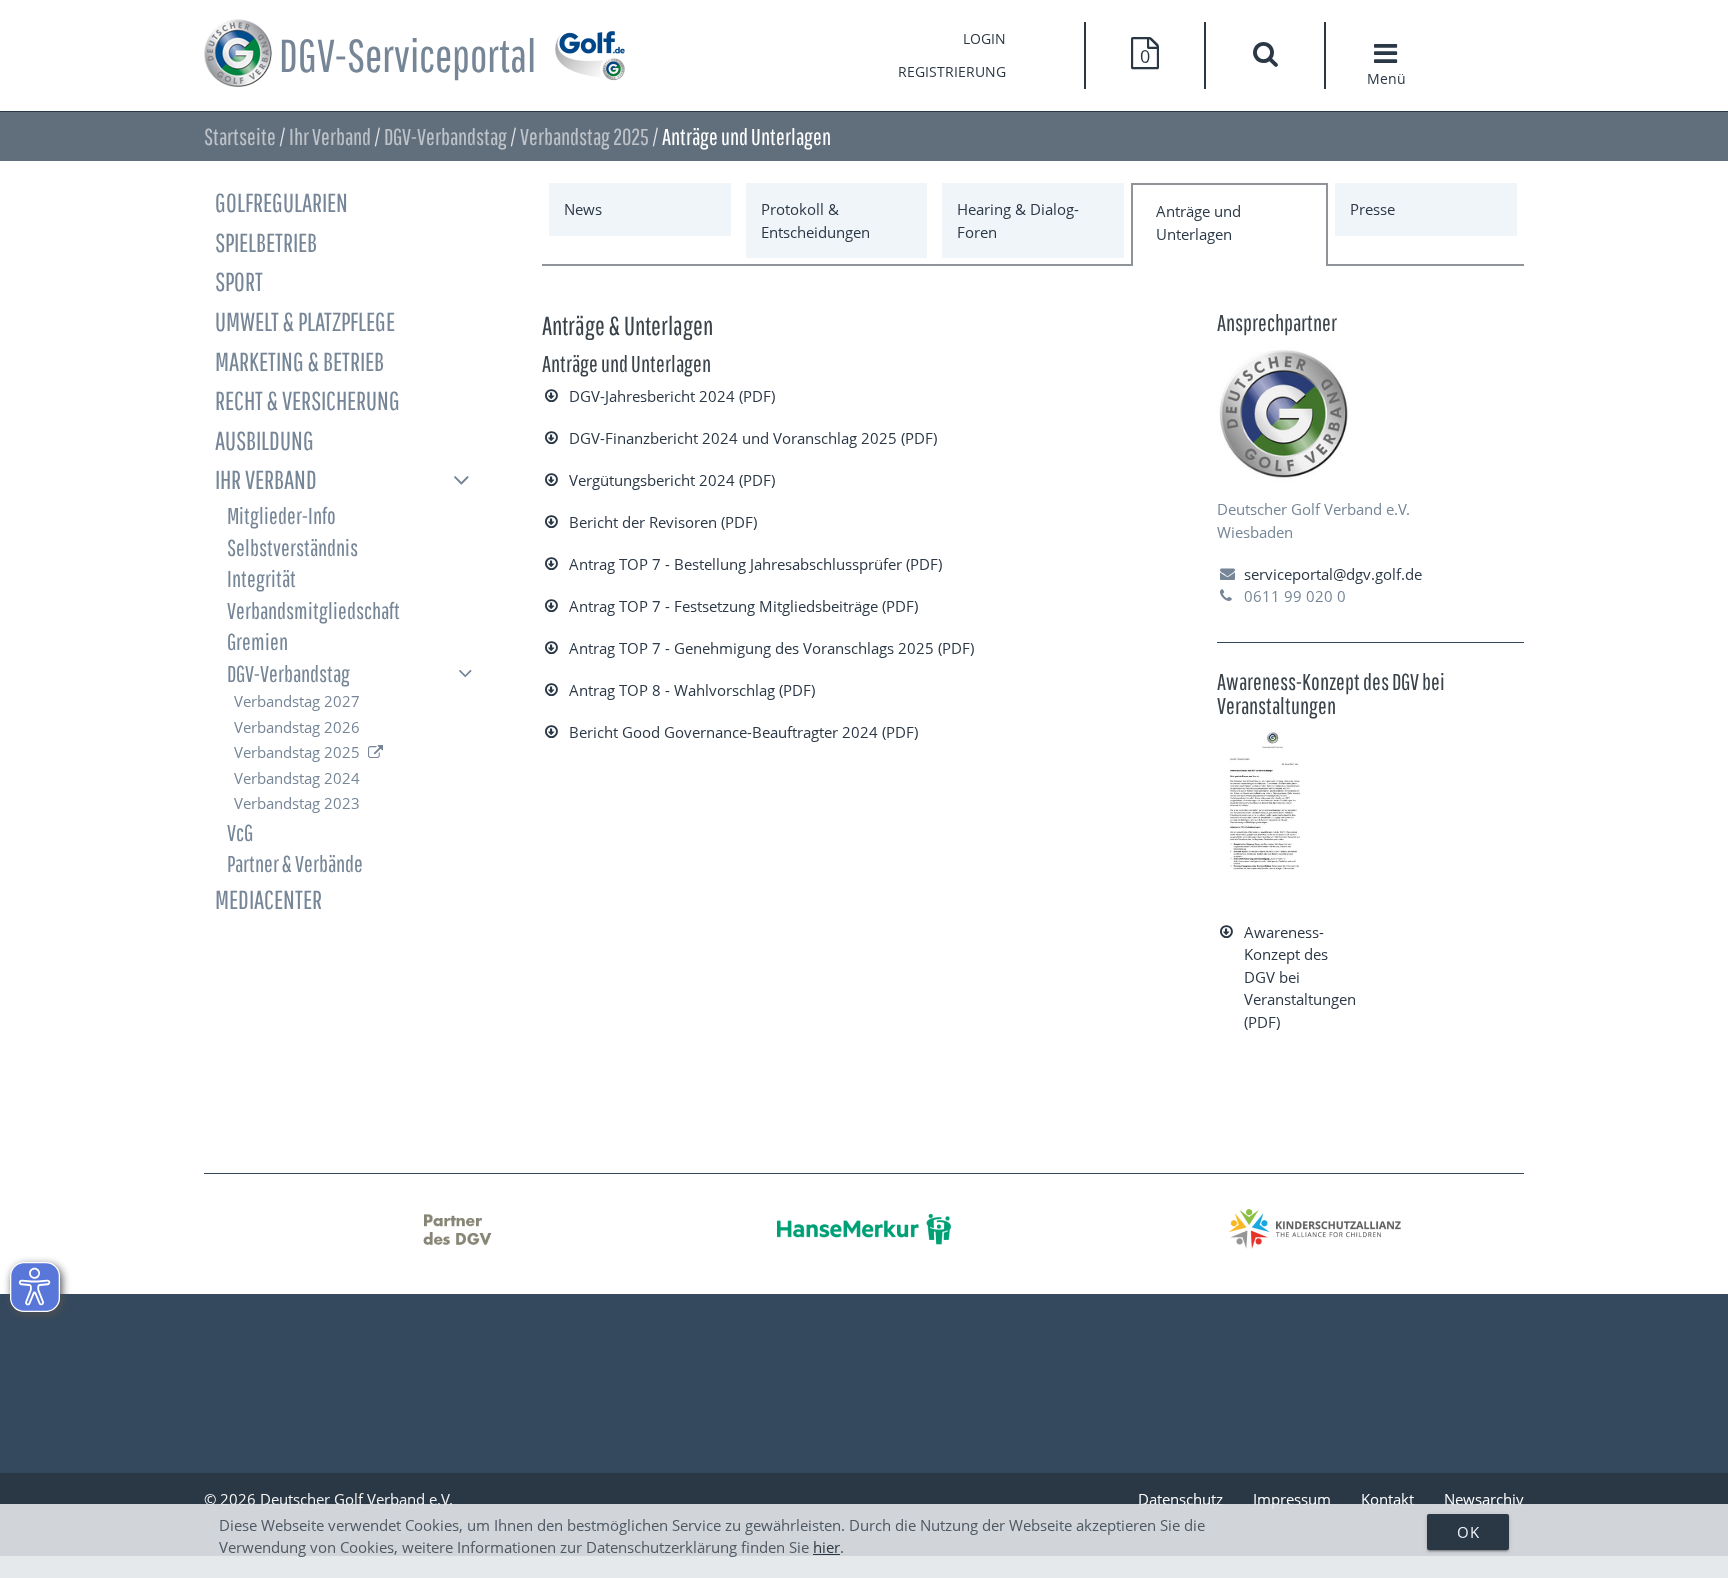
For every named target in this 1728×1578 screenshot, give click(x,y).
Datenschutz (1180, 1499)
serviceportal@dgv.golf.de (1333, 574)
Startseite (240, 136)
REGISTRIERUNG (952, 72)
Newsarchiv (1484, 1499)
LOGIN (984, 39)
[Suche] (1265, 56)
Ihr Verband (330, 136)
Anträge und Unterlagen (1198, 222)
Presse (1372, 209)
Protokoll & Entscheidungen (815, 220)
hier (826, 1547)
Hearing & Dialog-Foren (1018, 220)
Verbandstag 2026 (297, 727)
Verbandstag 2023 (297, 803)
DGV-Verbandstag (445, 136)
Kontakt (1387, 1499)
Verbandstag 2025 (584, 136)
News (583, 209)
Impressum (1292, 1499)
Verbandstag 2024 (297, 778)
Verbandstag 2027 (297, 701)
